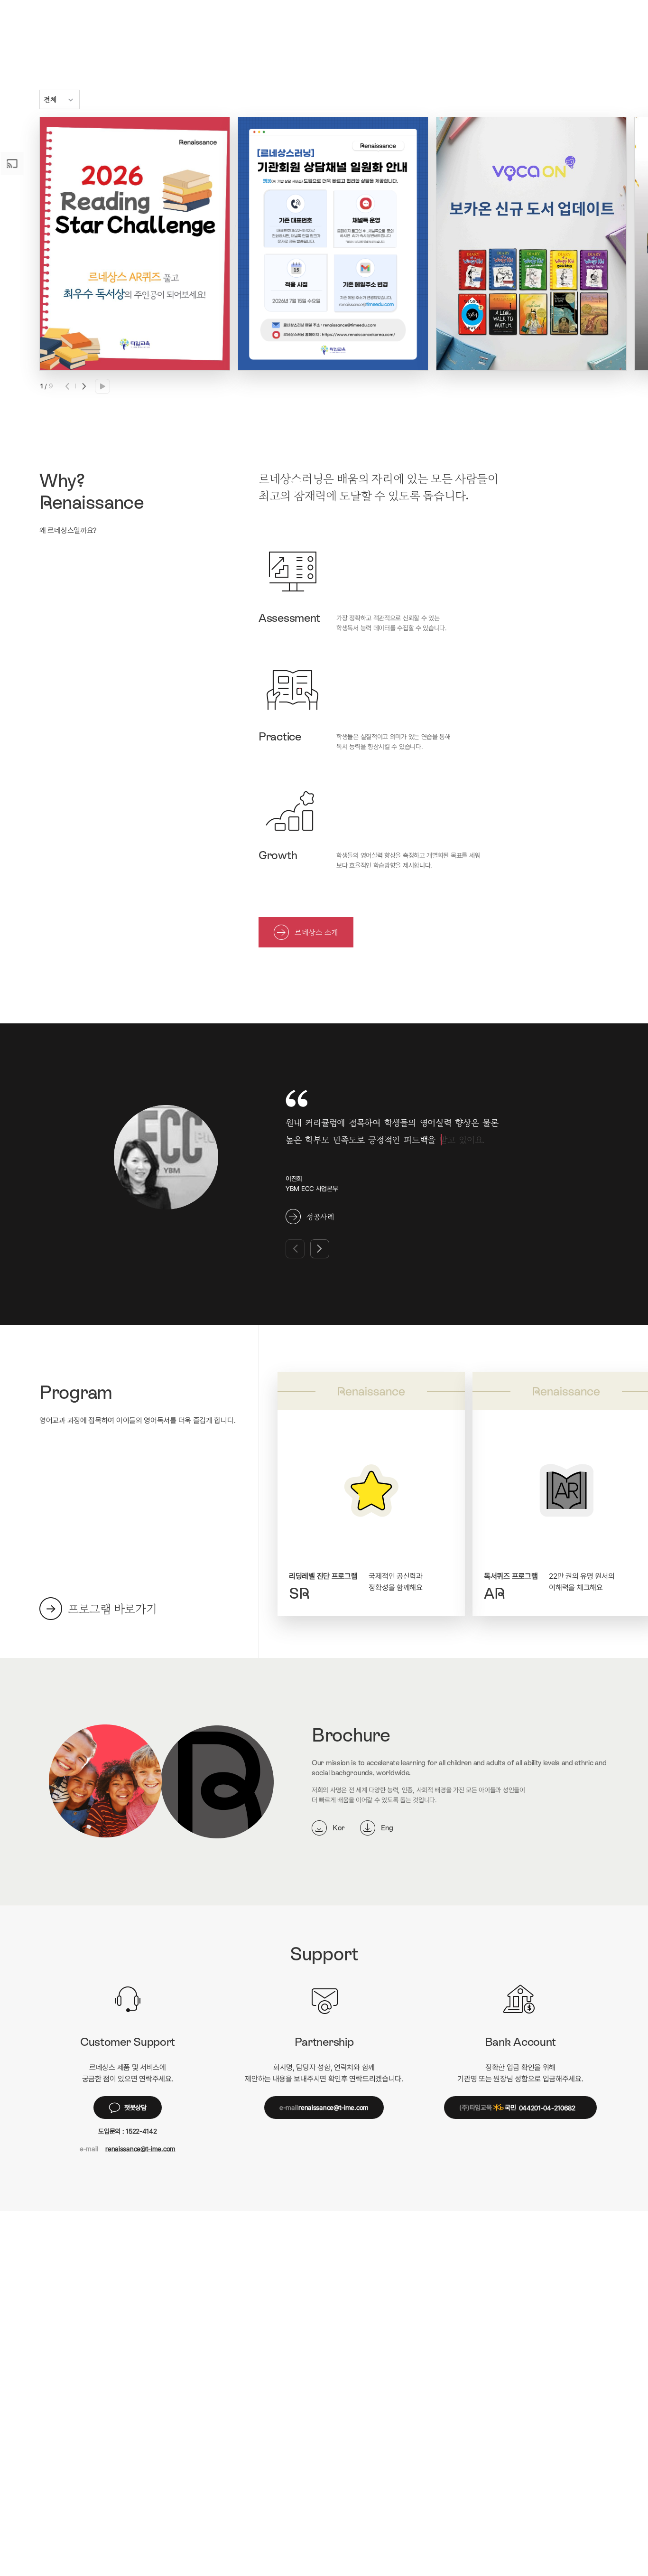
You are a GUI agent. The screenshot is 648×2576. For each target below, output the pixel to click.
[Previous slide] (68, 386)
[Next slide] (83, 386)
